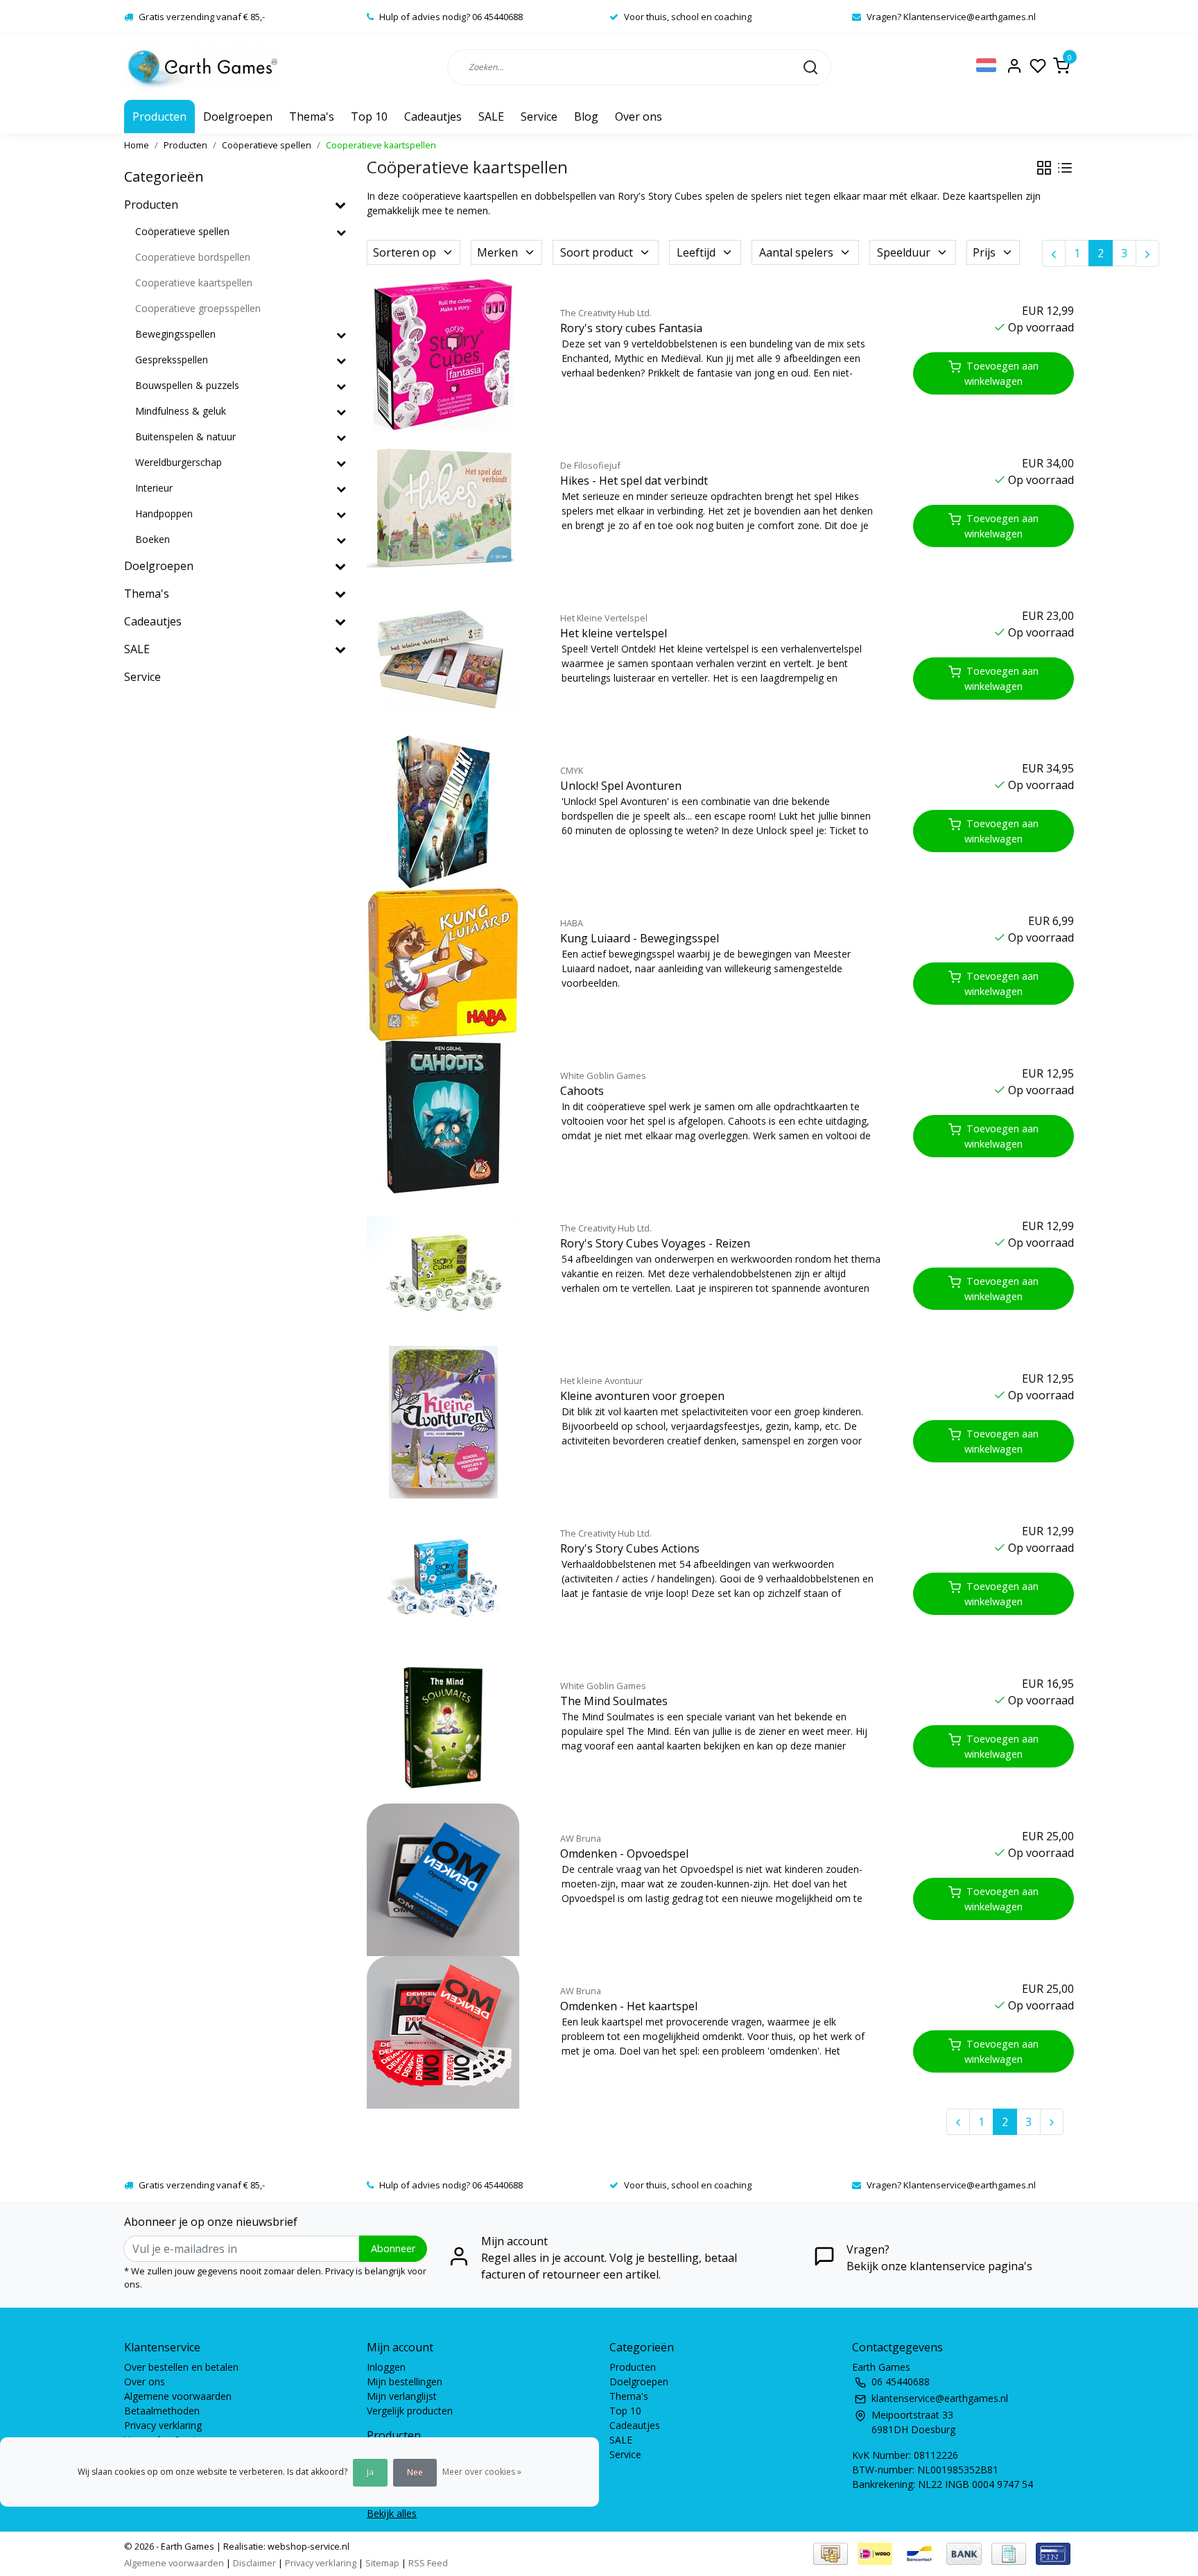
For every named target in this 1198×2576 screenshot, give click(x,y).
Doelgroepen (238, 116)
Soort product (597, 252)
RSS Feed (428, 2563)
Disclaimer (254, 2563)
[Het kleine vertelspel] (448, 659)
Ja (370, 2472)
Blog (586, 116)
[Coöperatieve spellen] (341, 232)
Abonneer (393, 2248)
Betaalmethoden (162, 2411)
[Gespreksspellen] (341, 360)
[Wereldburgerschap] (341, 463)
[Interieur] (341, 489)
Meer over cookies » (482, 2472)
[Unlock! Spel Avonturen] (448, 812)
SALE (491, 116)
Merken (497, 252)
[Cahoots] (448, 1117)
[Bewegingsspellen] (341, 335)
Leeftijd (696, 252)
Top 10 (369, 116)
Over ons (639, 116)
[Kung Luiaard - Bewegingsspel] (448, 965)
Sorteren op (405, 252)
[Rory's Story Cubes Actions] (448, 1575)
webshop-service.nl (307, 2546)
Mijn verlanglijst (402, 2396)
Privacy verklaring (163, 2425)
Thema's (312, 116)
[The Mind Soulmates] (448, 1727)
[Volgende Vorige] (1147, 253)
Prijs (984, 252)
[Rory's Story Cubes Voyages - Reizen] (448, 1270)
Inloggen (386, 2367)
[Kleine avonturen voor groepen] (448, 1422)
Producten (159, 116)
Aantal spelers (796, 252)
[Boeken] (341, 540)
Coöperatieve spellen (267, 145)
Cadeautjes (433, 116)
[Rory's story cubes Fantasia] (448, 354)
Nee (415, 2472)
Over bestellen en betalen (181, 2367)
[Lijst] (1065, 168)
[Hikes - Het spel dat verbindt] (448, 507)
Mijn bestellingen (405, 2381)
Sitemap (382, 2563)
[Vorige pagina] (1054, 253)
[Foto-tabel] (1044, 168)
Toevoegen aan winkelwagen (1001, 373)
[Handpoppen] (341, 514)
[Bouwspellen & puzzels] (341, 386)
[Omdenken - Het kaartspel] (448, 2032)
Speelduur (904, 252)
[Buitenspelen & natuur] (341, 437)
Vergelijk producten (410, 2411)
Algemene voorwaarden (178, 2396)
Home (137, 145)
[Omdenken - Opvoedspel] (448, 1880)
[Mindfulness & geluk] (341, 412)
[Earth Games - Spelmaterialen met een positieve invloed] (203, 67)
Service (539, 116)
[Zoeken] (810, 67)
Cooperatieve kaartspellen (381, 145)
